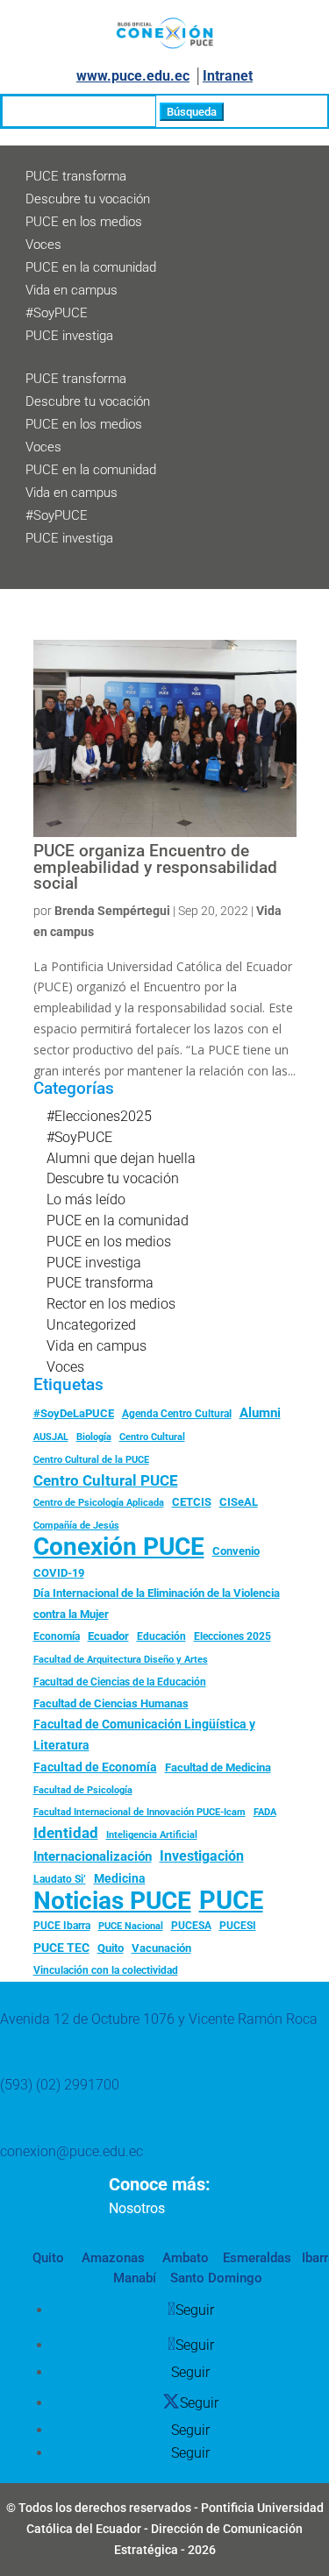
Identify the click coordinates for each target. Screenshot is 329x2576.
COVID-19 (59, 1573)
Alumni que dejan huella (121, 1158)
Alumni (260, 1413)
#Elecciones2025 (99, 1116)
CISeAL (239, 1501)
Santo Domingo (216, 2278)
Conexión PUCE (119, 1547)
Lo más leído (86, 1199)
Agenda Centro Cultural (177, 1414)
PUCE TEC (61, 1948)
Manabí (135, 2278)
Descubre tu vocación (88, 199)
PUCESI (238, 1926)
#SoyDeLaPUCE (74, 1413)
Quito (111, 1948)
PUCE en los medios (84, 222)
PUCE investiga (69, 336)
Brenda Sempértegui (112, 911)
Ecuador (108, 1636)
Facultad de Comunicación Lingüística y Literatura (144, 1735)
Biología (94, 1437)
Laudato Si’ (60, 1879)
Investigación (202, 1856)
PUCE (231, 1901)
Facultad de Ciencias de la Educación (120, 1682)
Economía (57, 1636)
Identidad (66, 1833)
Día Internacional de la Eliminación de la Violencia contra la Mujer (157, 1604)
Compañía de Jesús (76, 1525)
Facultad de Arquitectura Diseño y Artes (121, 1660)
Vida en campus (72, 290)
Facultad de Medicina (218, 1767)
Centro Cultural (152, 1437)
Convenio (236, 1551)
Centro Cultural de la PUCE (91, 1460)
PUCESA (191, 1926)
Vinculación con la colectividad (106, 1970)
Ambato (184, 2258)
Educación (161, 1636)
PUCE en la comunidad (91, 267)
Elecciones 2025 (232, 1636)
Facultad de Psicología (83, 1790)
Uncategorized (91, 1325)
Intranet (228, 76)
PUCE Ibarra (62, 1926)
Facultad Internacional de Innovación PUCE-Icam (139, 1812)
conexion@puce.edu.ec (72, 2151)
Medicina (120, 1878)
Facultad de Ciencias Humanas (111, 1703)
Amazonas (111, 2258)
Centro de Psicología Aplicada (99, 1503)
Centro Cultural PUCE (106, 1480)
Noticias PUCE (112, 1901)
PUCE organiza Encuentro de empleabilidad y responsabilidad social (155, 867)
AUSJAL (51, 1437)
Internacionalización (93, 1857)
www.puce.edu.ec (133, 76)
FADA (265, 1812)
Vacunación (161, 1948)
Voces (43, 245)
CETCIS (192, 1502)
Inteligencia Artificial (152, 1835)
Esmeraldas (257, 2258)
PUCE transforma (76, 176)
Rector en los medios (111, 1304)
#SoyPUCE (57, 313)
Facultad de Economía (95, 1767)
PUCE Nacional (131, 1926)
